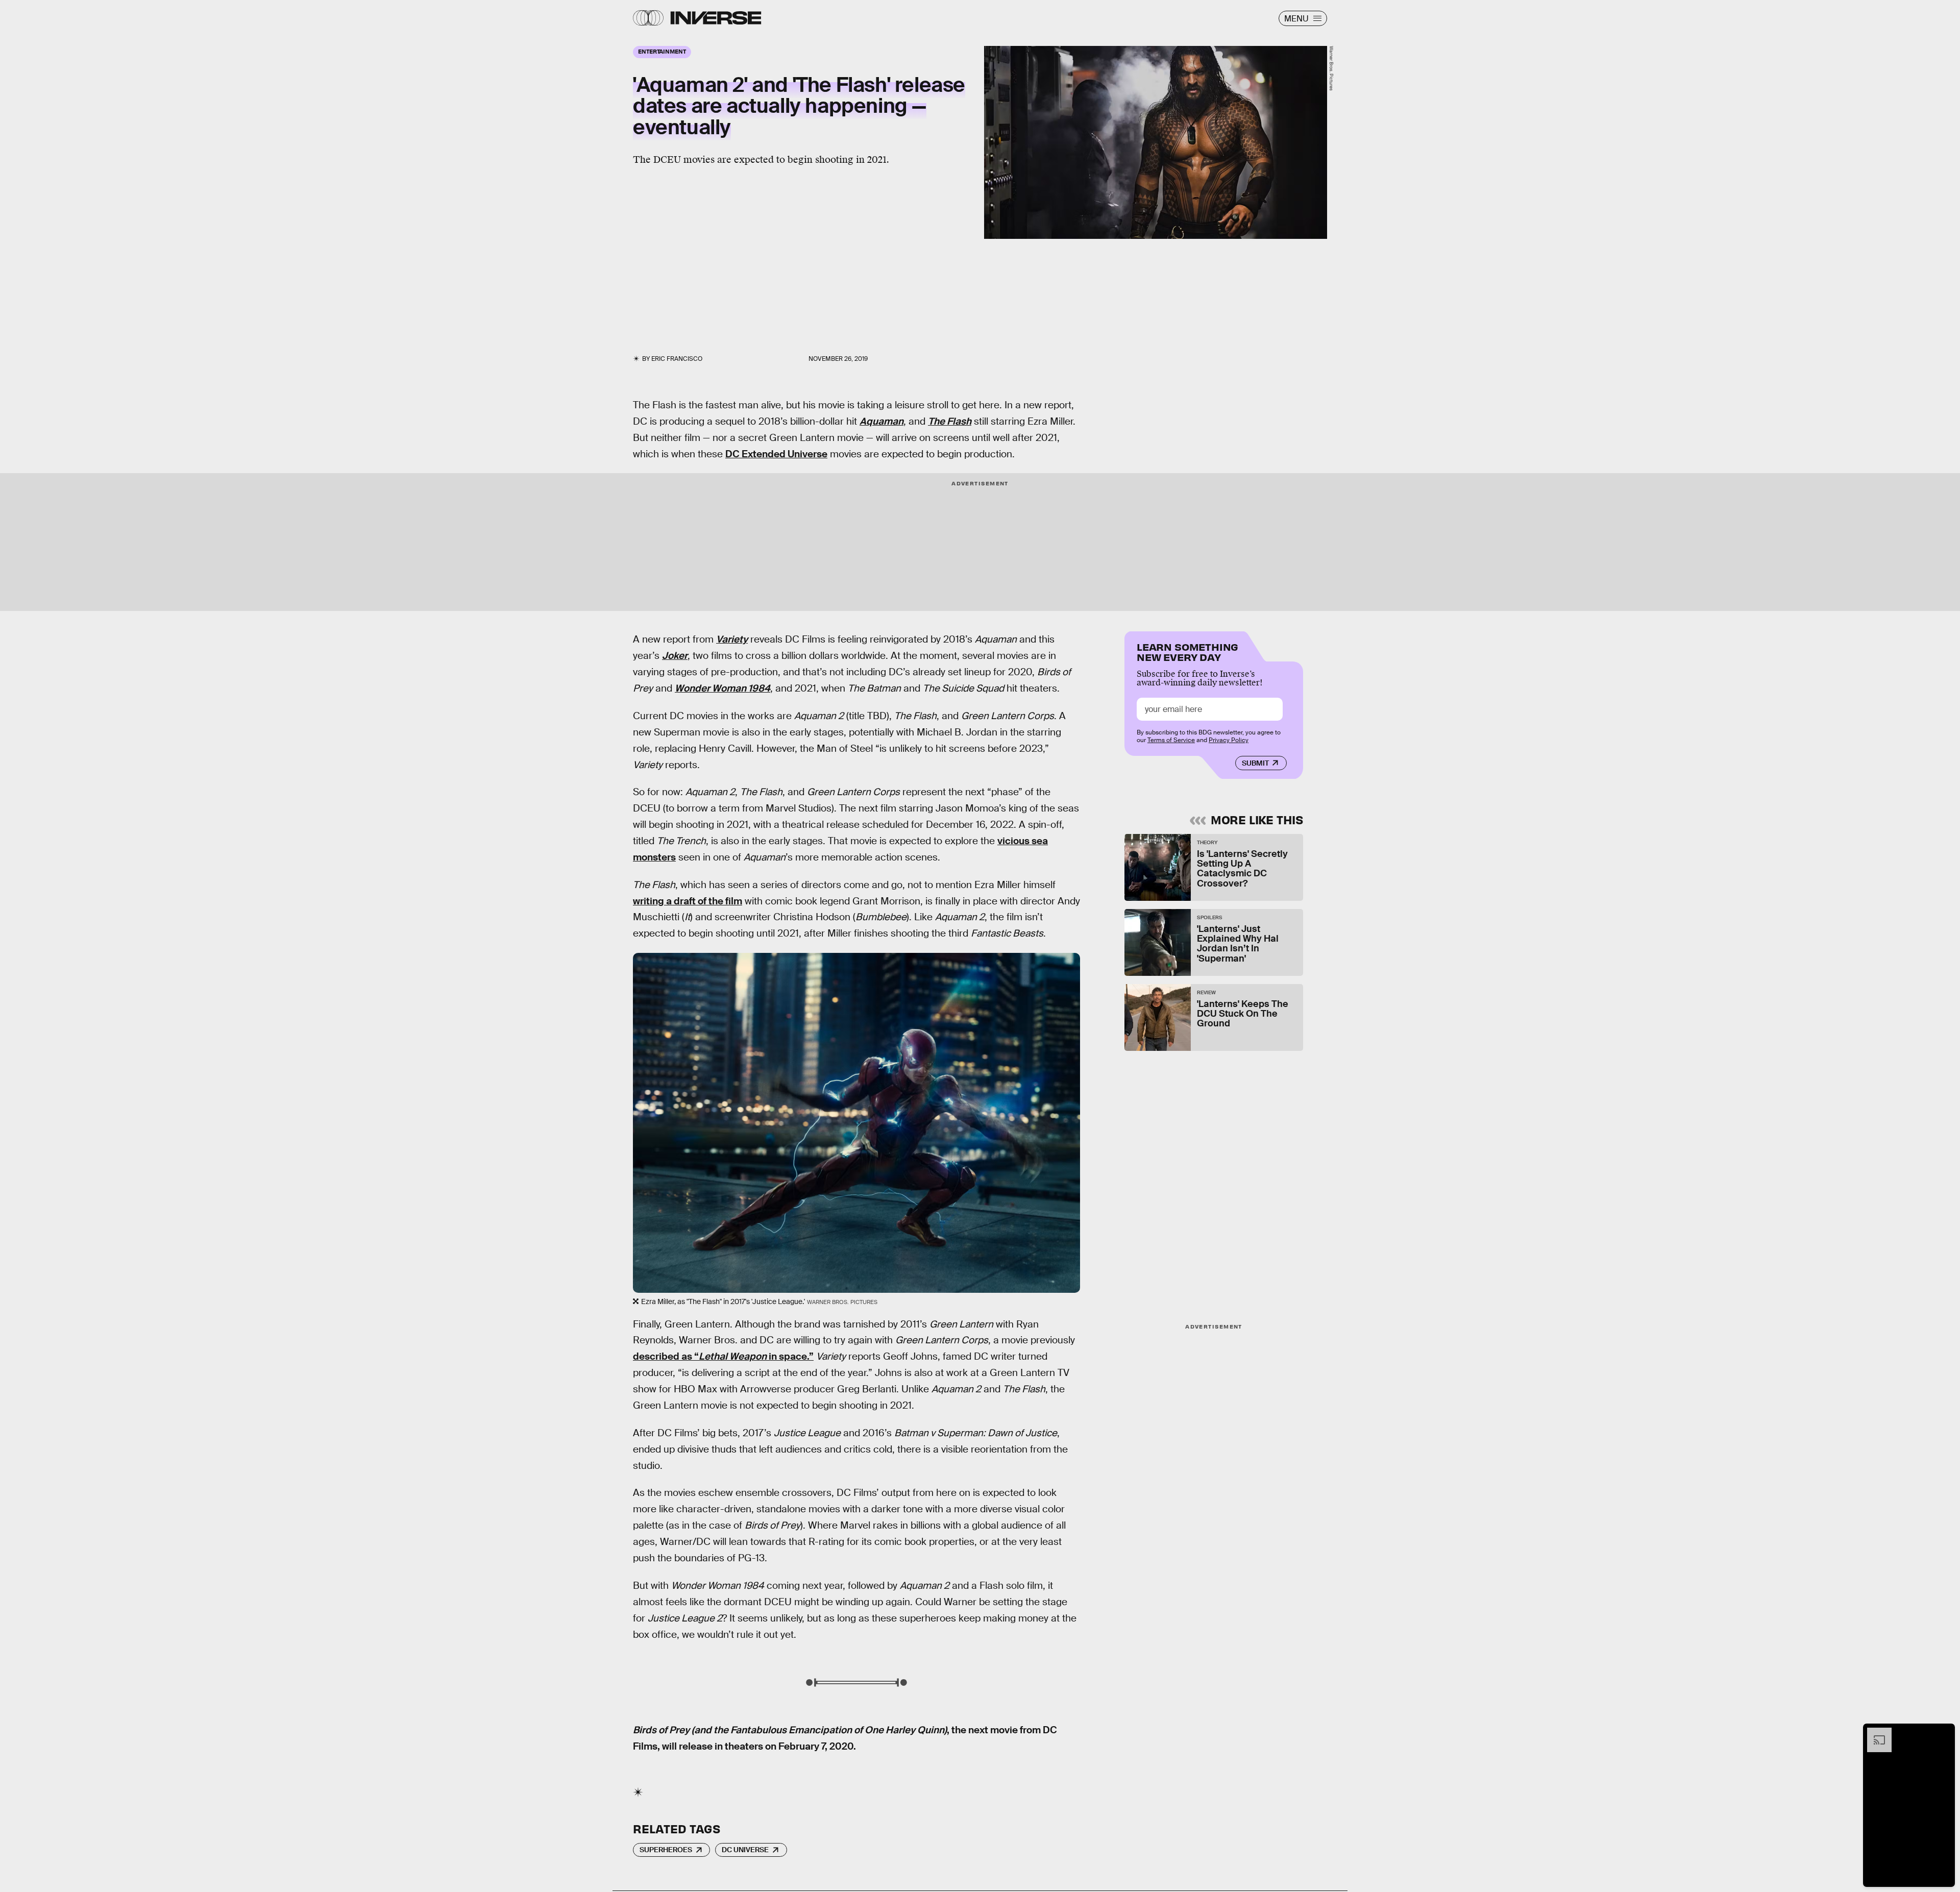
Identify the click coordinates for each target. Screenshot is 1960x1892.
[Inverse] (716, 18)
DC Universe (745, 1850)
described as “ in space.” (723, 1356)
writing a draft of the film (688, 901)
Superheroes (666, 1850)
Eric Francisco (677, 359)
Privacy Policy (1229, 740)
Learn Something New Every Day (1187, 651)
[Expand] (1874, 1733)
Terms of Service (1171, 740)
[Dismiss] (1944, 1733)
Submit (1255, 763)
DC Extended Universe (776, 454)
